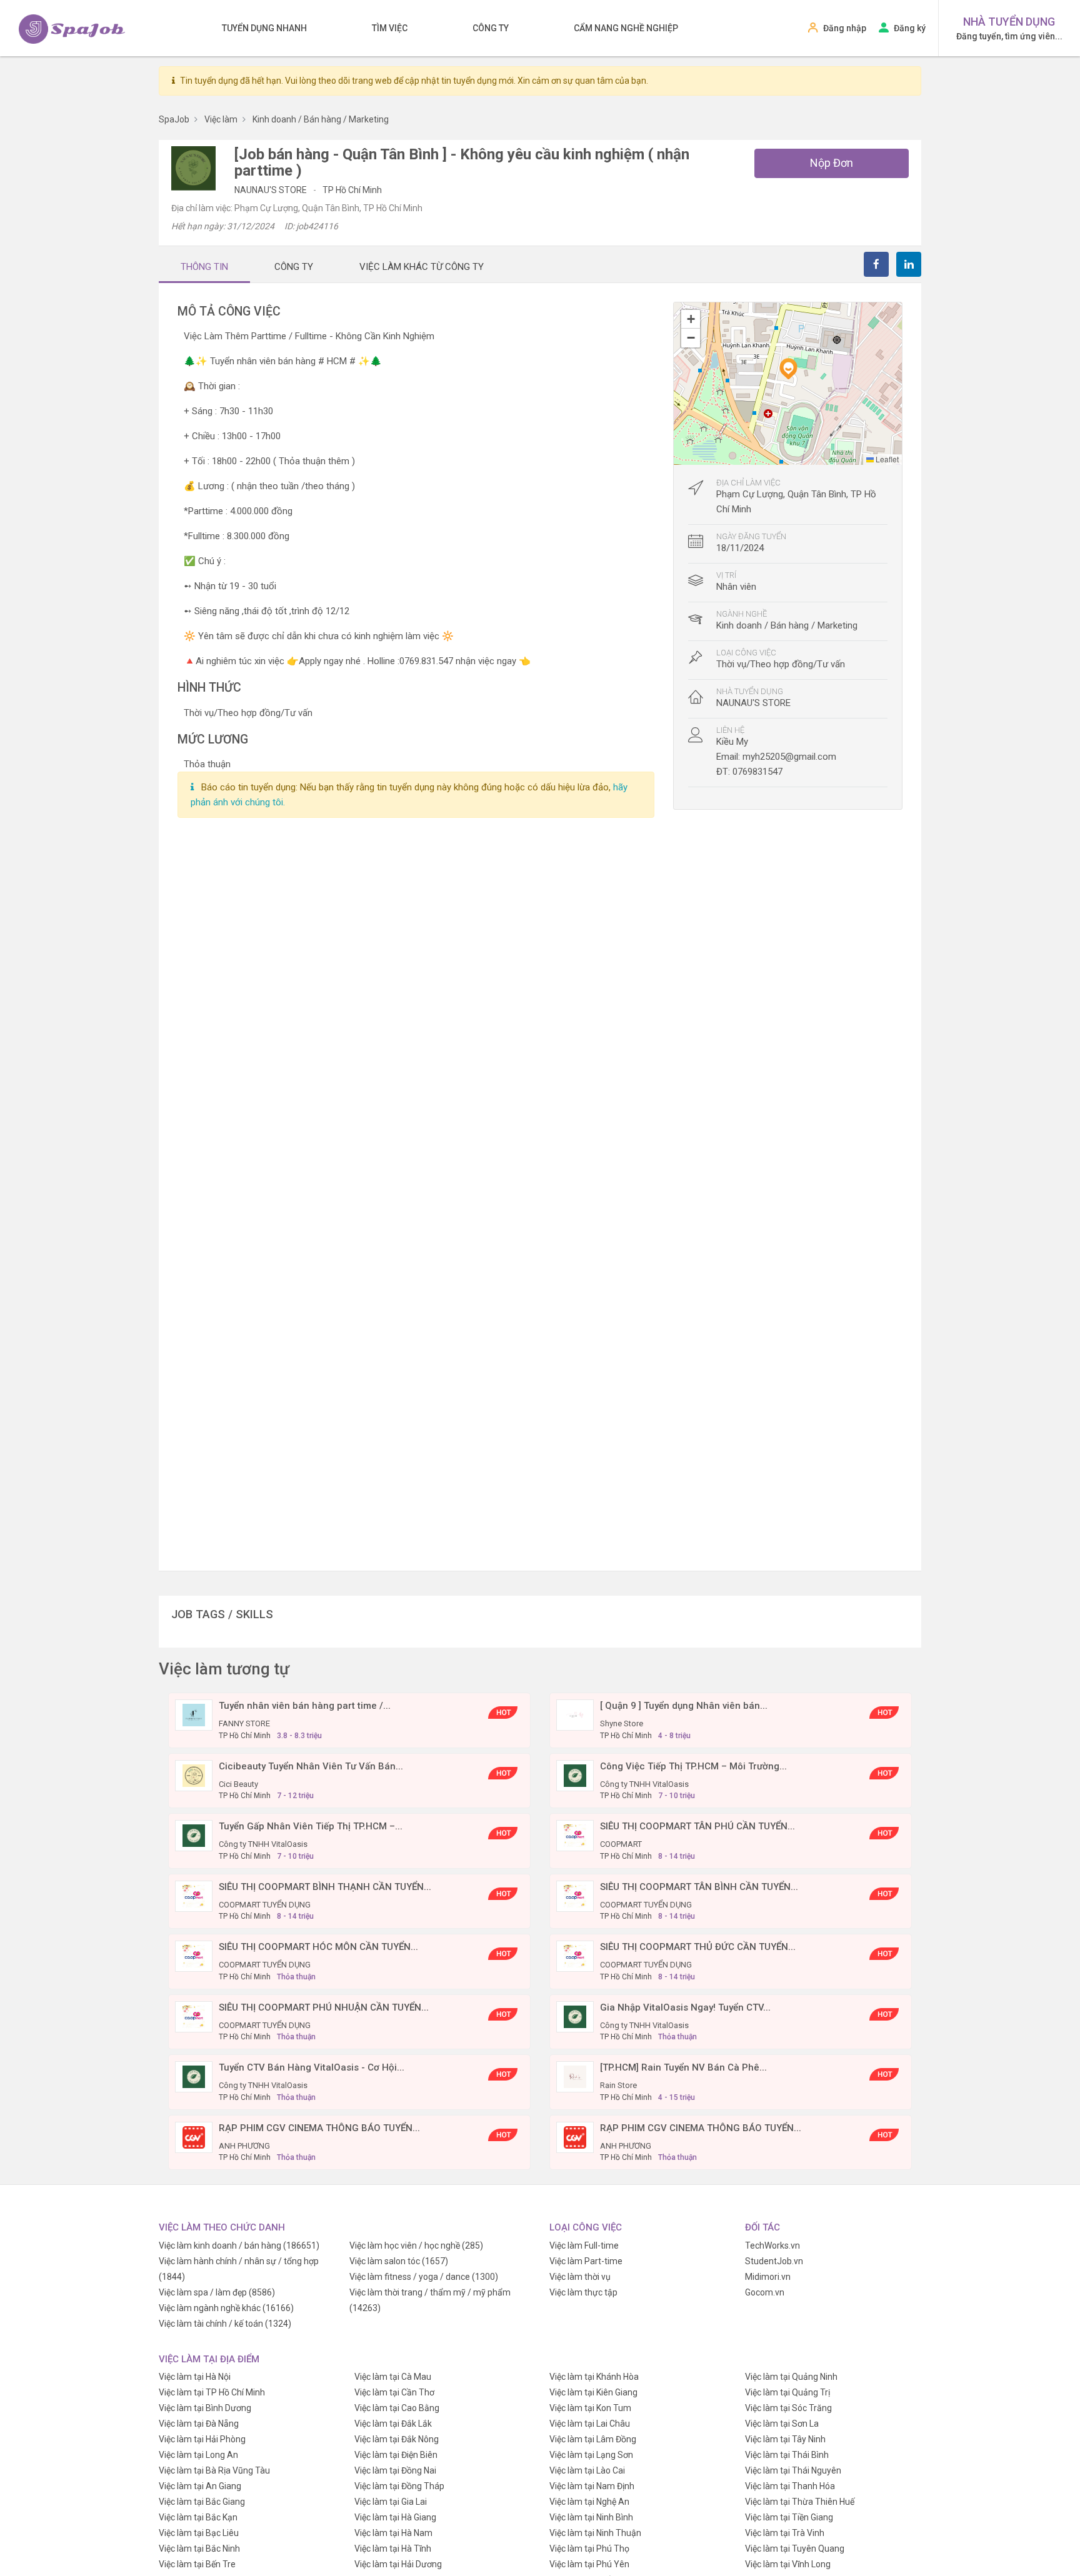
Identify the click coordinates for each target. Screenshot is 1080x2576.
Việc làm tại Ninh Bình (591, 2517)
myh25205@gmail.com (789, 757)
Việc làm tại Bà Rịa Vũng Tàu (214, 2470)
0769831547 (757, 772)
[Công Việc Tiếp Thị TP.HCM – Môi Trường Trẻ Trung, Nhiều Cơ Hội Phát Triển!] (575, 1774)
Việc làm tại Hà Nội (195, 2377)
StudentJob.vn (774, 2261)
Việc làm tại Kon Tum (590, 2408)
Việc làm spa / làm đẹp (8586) (217, 2292)
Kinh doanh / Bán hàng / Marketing (787, 625)
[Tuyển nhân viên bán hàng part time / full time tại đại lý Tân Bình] (194, 1714)
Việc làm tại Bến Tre (197, 2564)
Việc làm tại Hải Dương (398, 2564)
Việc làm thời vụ (580, 2277)
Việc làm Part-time (586, 2261)
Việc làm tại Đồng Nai (395, 2470)
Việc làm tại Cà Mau (393, 2377)
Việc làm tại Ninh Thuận (595, 2533)
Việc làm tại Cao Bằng (397, 2408)
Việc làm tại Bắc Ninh (199, 2549)
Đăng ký (910, 28)
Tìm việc (390, 28)
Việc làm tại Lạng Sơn (591, 2455)
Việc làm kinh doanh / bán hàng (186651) (239, 2245)
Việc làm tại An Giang (200, 2486)
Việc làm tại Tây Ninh (785, 2439)
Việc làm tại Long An (198, 2455)
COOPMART (621, 1844)
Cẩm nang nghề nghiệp (626, 28)
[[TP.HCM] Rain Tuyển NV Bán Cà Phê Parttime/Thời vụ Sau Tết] (575, 2076)
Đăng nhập (845, 28)
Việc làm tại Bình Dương (205, 2408)
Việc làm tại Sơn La (782, 2424)
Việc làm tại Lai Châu (590, 2424)
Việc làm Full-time (584, 2245)
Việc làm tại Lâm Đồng (593, 2439)
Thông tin (204, 267)
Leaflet (886, 459)
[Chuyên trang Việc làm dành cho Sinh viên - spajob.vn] (72, 29)
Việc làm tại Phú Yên (589, 2564)
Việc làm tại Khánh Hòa (594, 2377)
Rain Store (618, 2085)
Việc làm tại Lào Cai (587, 2470)
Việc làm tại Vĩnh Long (788, 2564)
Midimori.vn (768, 2277)
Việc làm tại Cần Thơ (394, 2392)
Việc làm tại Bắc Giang (202, 2502)
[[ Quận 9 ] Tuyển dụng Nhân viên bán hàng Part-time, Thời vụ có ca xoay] (575, 1714)
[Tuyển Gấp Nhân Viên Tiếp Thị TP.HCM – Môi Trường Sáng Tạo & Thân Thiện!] (194, 1835)
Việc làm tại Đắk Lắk (393, 2424)
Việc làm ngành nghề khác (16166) (226, 2308)
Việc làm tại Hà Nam (393, 2533)
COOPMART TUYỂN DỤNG (265, 1905)
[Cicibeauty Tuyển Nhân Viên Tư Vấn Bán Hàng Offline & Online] (194, 1774)
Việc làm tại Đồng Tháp (399, 2486)
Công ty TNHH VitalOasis (644, 1784)
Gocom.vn (765, 2292)
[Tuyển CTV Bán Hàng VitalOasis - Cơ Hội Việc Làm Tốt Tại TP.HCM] (194, 2076)
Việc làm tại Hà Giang (395, 2517)
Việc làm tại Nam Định (592, 2486)
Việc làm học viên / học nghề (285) (416, 2245)
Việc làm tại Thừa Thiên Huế (800, 2502)
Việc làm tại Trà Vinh (785, 2533)
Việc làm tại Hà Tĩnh (393, 2549)
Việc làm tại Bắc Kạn (198, 2517)
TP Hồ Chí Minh (352, 190)
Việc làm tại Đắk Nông (397, 2439)
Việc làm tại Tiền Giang (789, 2517)
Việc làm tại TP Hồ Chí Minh (212, 2392)
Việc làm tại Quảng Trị (787, 2392)
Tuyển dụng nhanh (264, 28)
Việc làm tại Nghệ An (589, 2502)
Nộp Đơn (832, 163)
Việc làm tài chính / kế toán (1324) (225, 2324)
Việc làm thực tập (583, 2292)
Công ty (491, 28)
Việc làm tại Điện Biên (396, 2455)
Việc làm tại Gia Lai (391, 2502)
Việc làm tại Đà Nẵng (199, 2424)
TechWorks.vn (772, 2245)
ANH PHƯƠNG (244, 2146)
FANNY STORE (244, 1723)
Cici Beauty (238, 1784)
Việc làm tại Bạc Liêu (199, 2533)
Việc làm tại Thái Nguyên (793, 2470)
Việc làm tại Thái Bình (787, 2455)
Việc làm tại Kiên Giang (593, 2392)
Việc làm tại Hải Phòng (202, 2439)
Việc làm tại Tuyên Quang (795, 2549)
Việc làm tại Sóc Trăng (788, 2408)
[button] (788, 369)
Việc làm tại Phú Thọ (589, 2549)
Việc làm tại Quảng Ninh (791, 2377)
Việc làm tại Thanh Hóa (790, 2486)
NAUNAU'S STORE (272, 190)
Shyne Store (622, 1723)
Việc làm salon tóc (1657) (399, 2261)
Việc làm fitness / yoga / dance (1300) (424, 2277)
